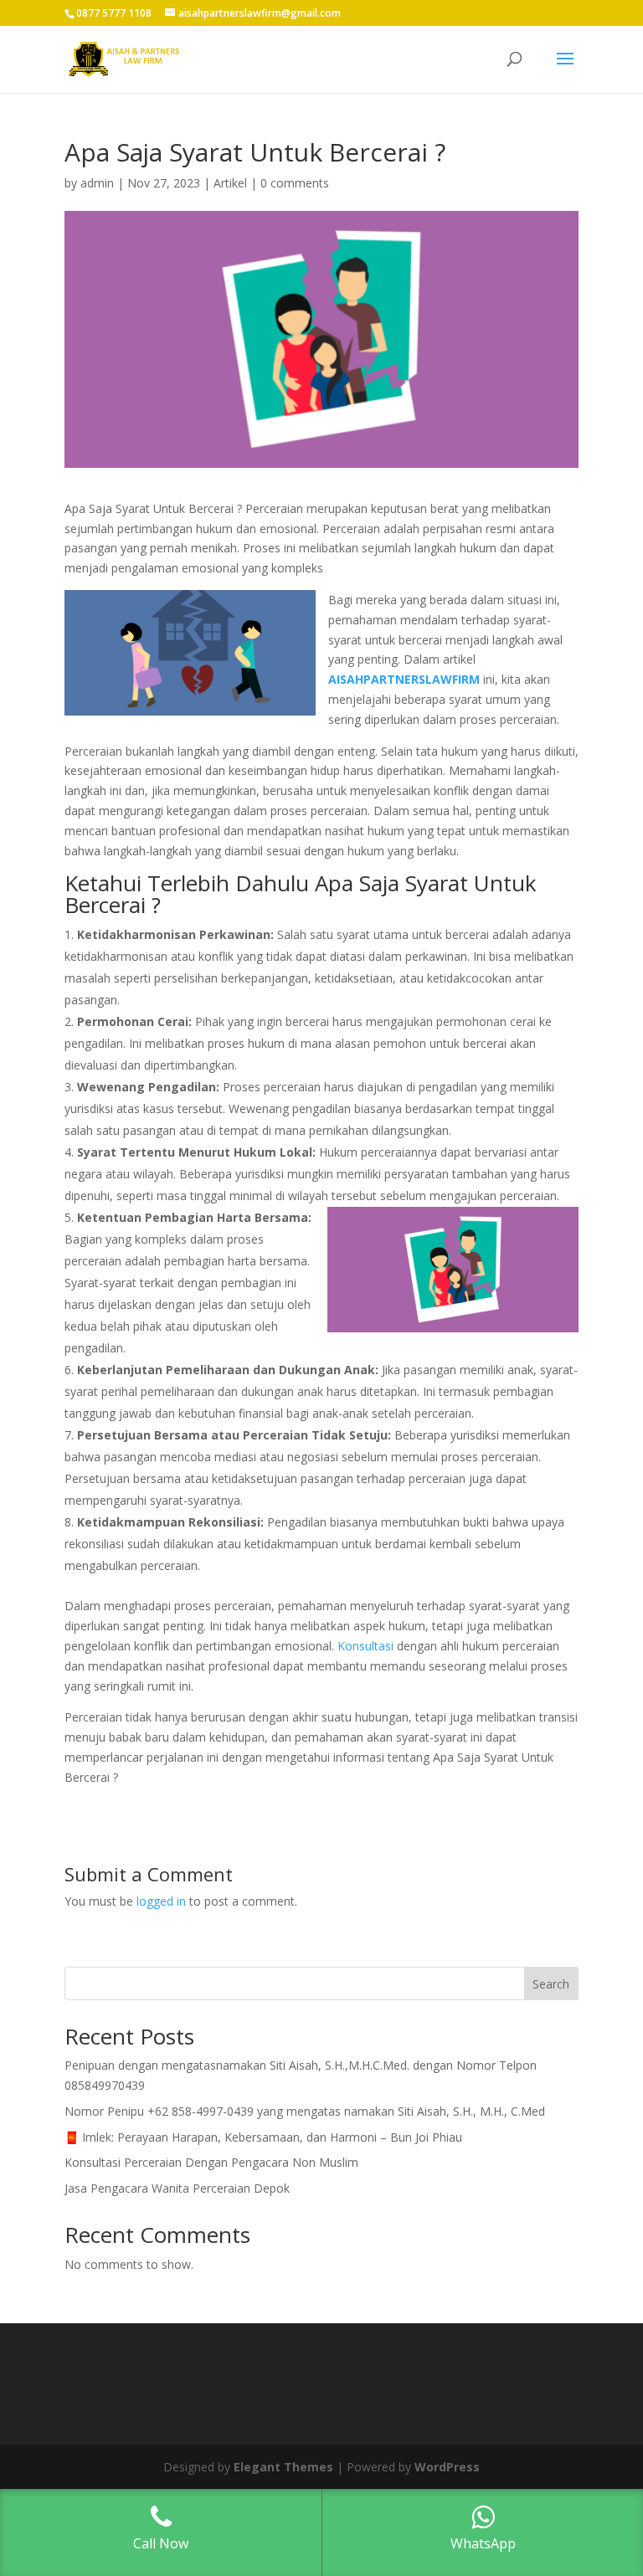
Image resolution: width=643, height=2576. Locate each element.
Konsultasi (365, 1646)
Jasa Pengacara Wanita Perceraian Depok (177, 2188)
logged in (161, 1901)
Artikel (230, 183)
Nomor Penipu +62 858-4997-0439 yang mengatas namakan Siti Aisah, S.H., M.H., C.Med (305, 2111)
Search (551, 1984)
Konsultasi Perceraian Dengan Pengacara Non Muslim (211, 2162)
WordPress (447, 2467)
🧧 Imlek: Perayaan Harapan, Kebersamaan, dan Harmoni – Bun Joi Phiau (263, 2137)
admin (97, 183)
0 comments (295, 183)
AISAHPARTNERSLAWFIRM (404, 679)
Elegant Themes (283, 2467)
